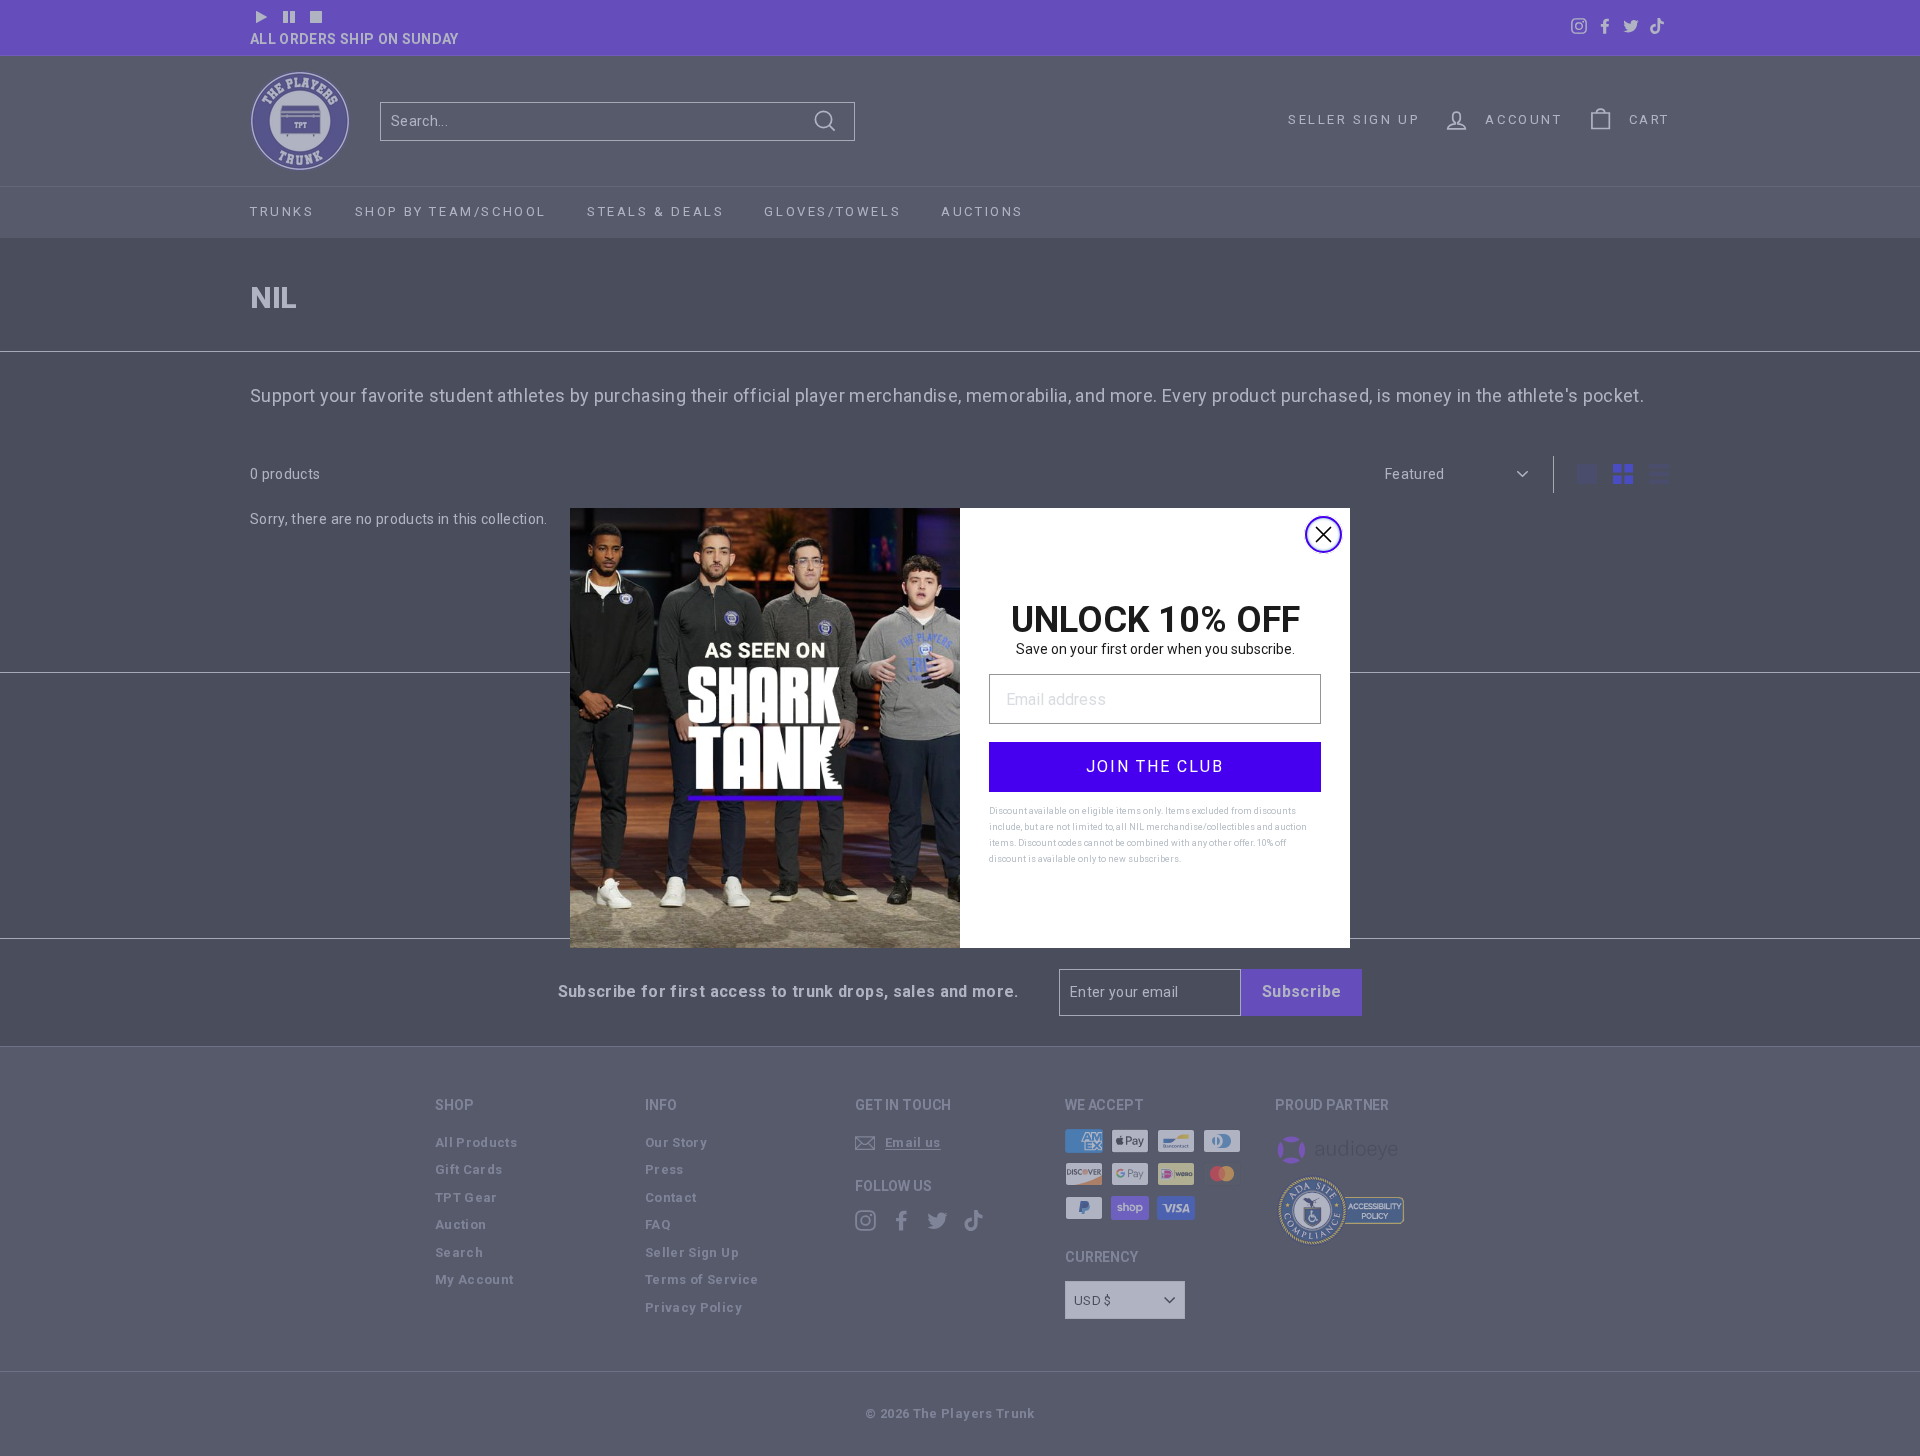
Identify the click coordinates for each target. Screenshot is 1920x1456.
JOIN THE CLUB (1155, 766)
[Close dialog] (1323, 534)
